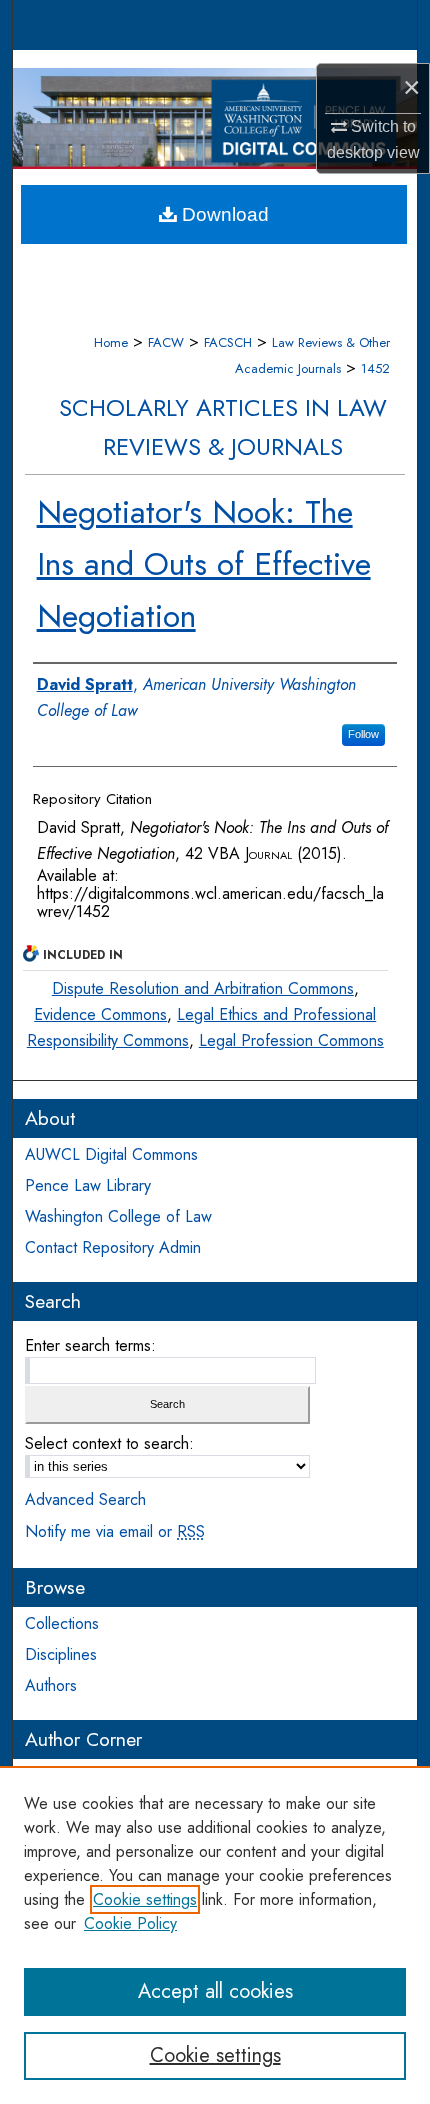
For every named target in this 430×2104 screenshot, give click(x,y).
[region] (215, 1935)
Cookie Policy (130, 1923)
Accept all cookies (215, 1991)
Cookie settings (145, 1899)
